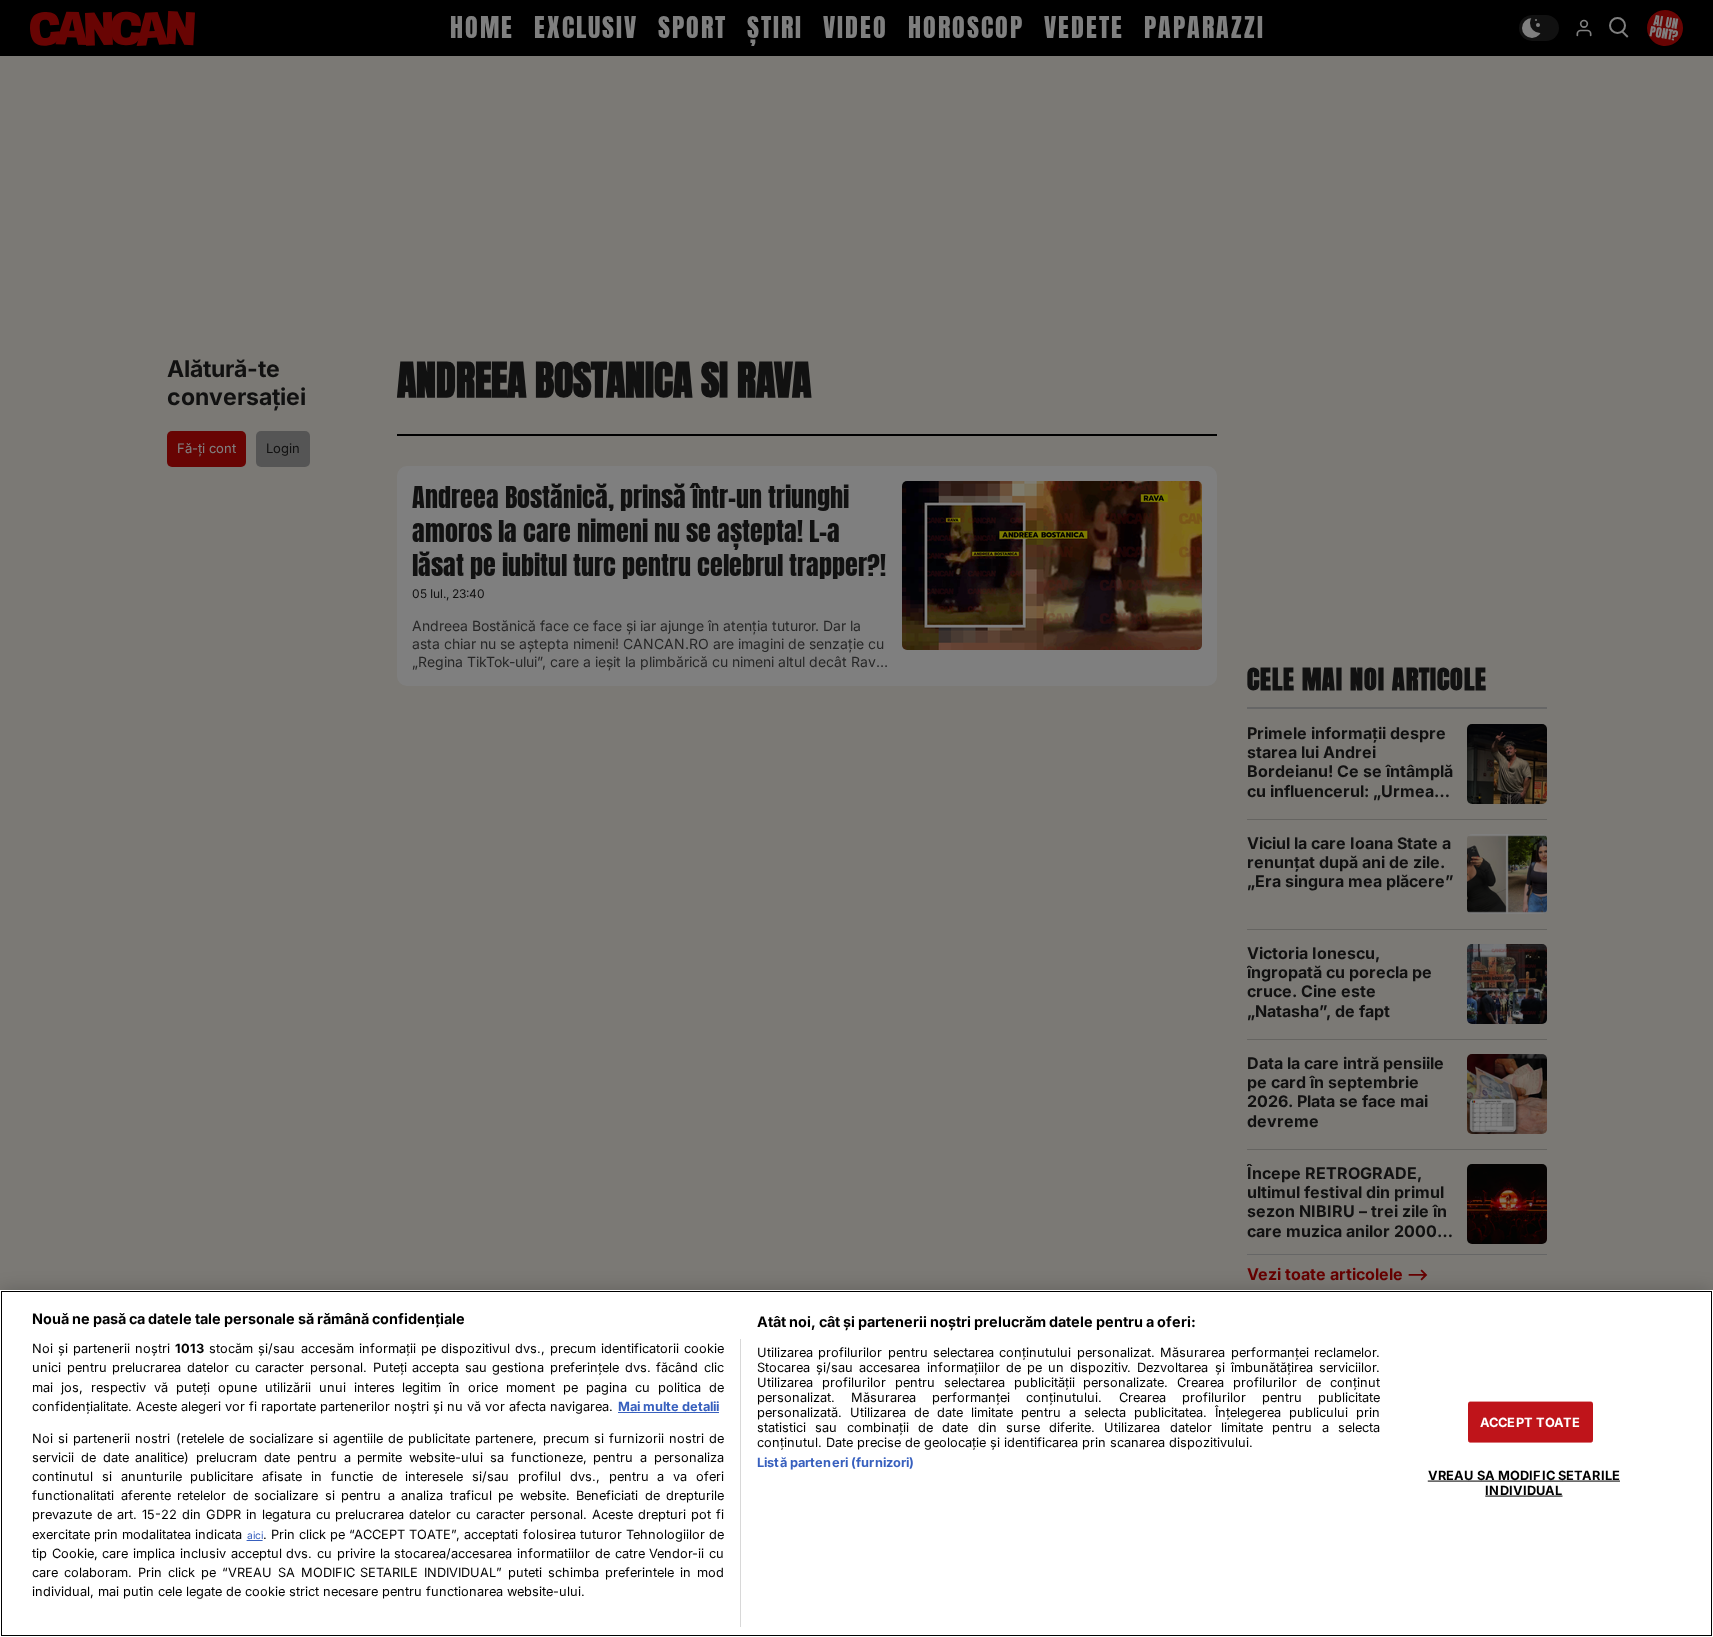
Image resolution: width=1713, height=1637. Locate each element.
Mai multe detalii (668, 1406)
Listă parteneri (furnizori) (835, 1462)
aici (255, 1535)
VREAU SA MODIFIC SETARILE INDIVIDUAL (1524, 1482)
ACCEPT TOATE (1530, 1421)
